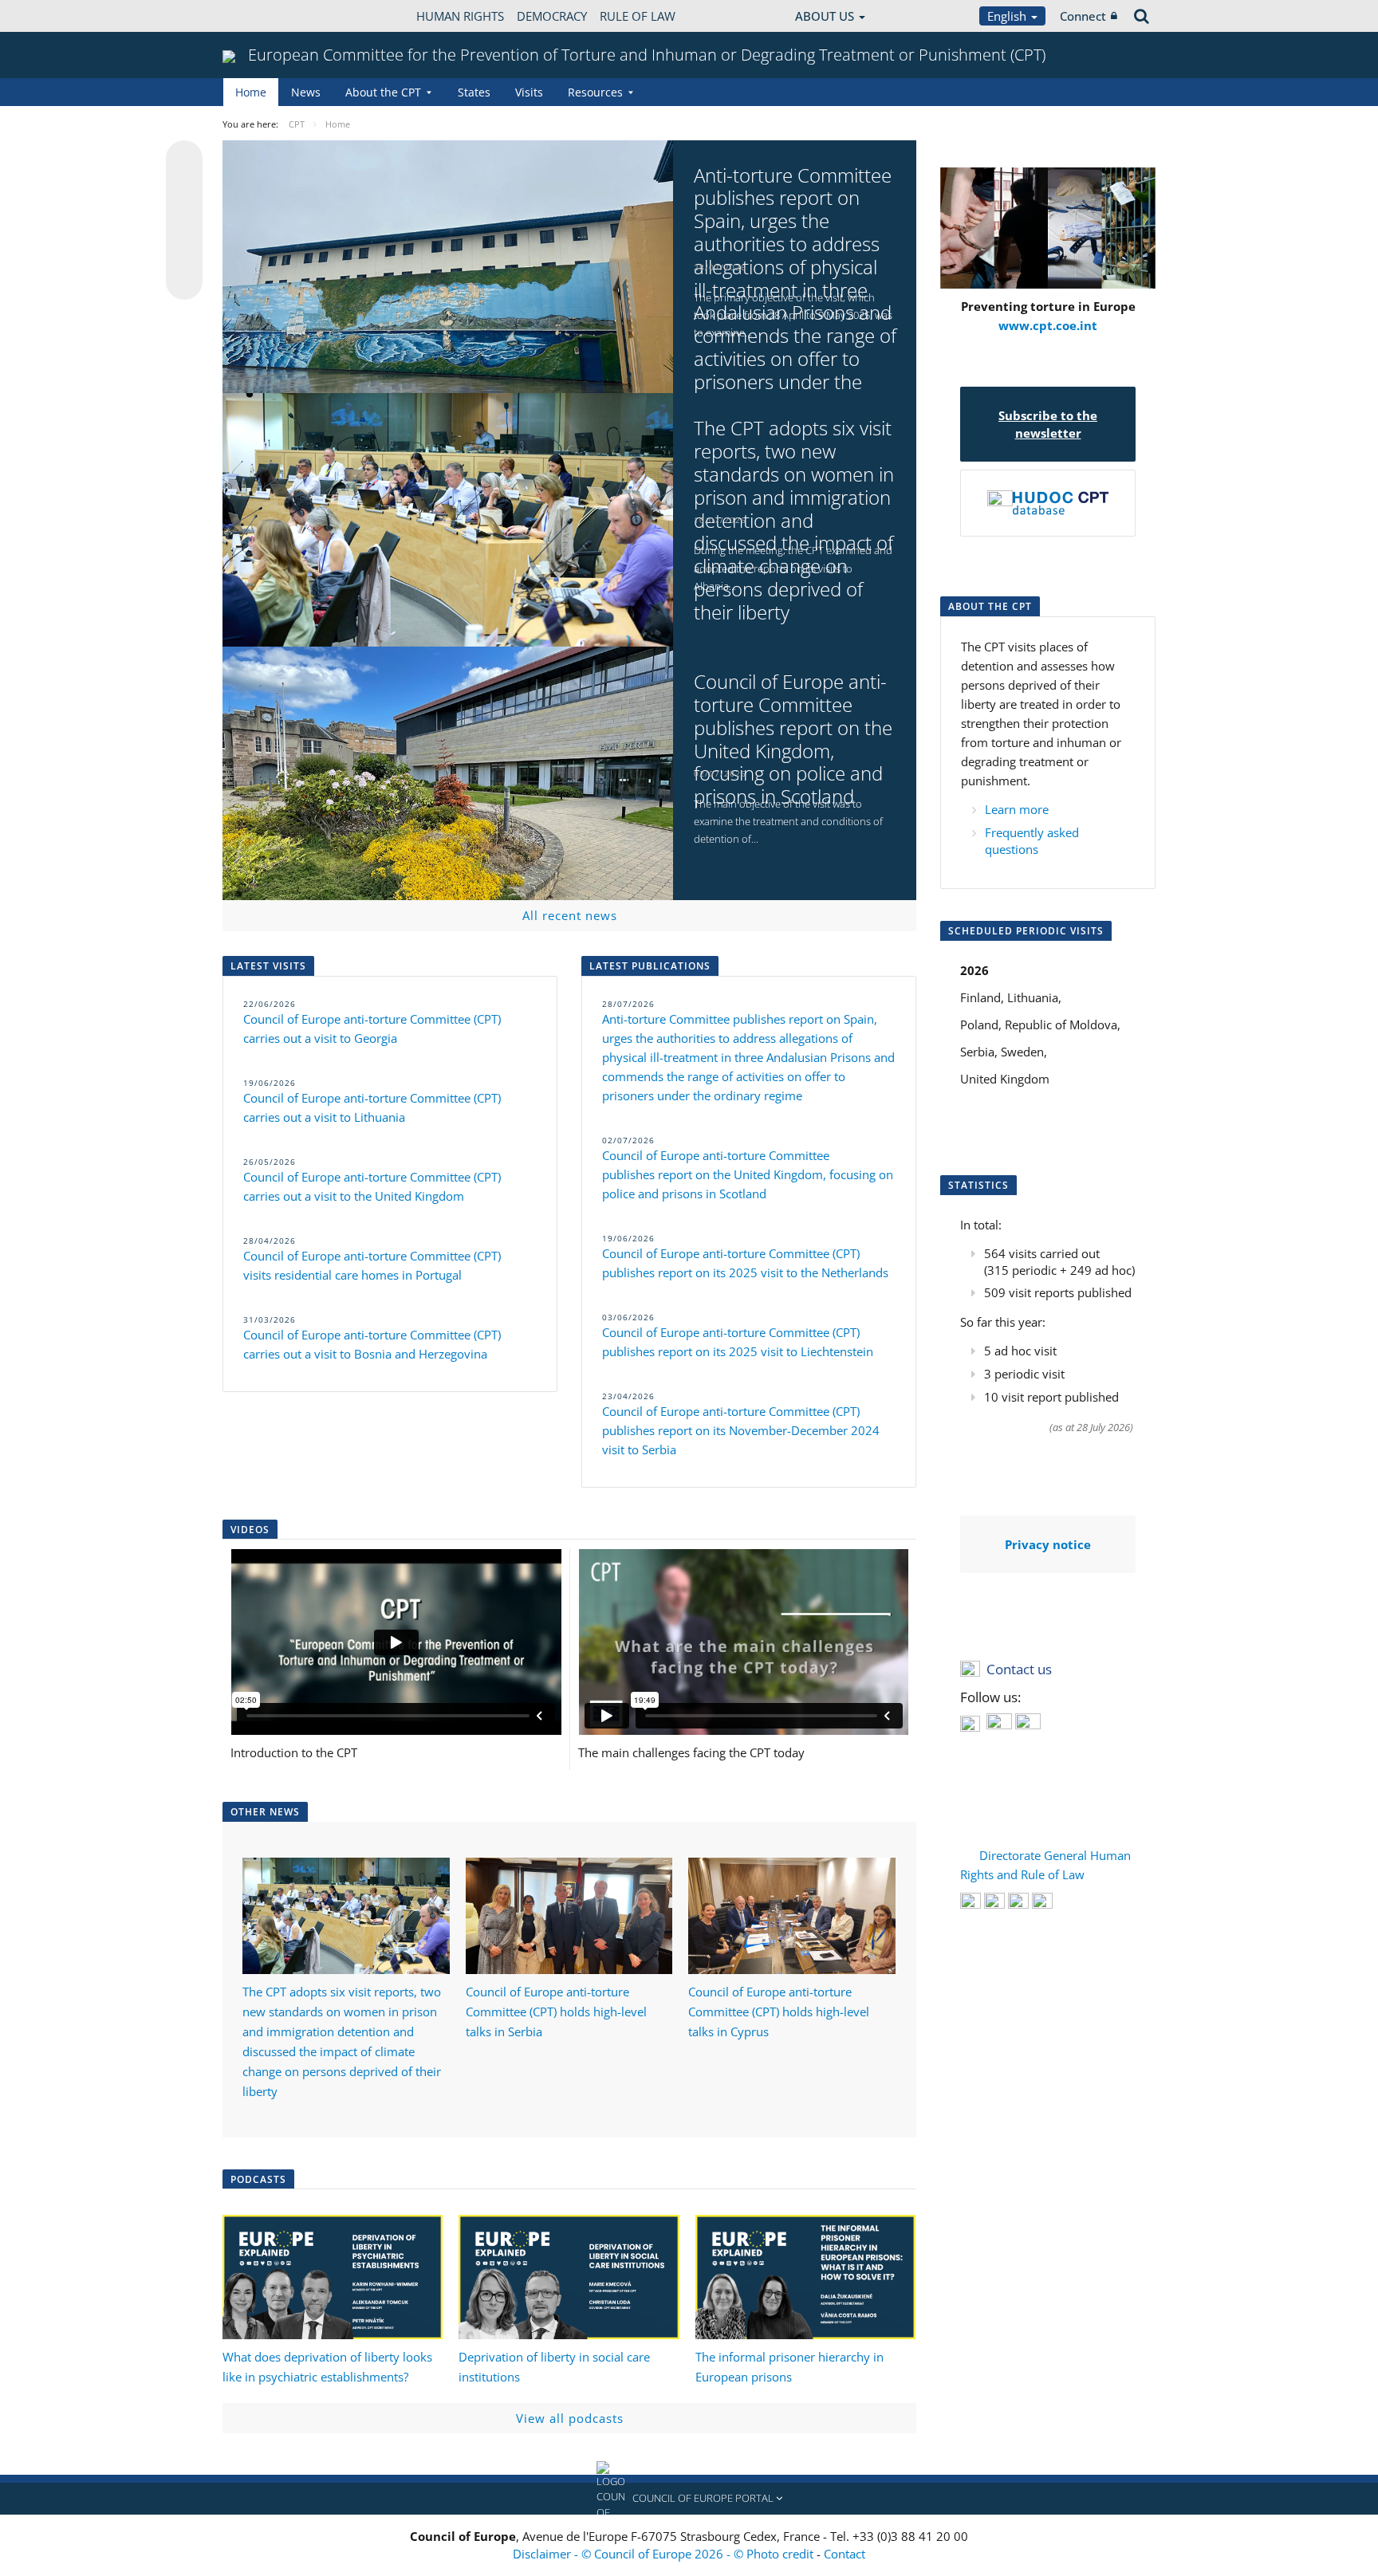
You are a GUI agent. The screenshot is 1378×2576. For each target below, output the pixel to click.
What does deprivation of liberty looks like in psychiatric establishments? (327, 2367)
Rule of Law (638, 16)
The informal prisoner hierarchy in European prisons (789, 2367)
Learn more (1017, 809)
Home (251, 92)
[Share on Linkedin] (184, 251)
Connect (1083, 16)
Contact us (1019, 1669)
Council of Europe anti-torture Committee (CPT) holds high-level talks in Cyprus (779, 2012)
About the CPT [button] (383, 92)
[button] (689, 2499)
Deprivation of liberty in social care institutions (554, 2367)
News (306, 92)
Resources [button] (595, 92)
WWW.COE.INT (262, 16)
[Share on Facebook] (184, 221)
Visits (529, 92)
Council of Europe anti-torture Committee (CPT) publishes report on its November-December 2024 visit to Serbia (741, 1430)
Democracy (552, 16)
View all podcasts (570, 2418)
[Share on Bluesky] (184, 160)
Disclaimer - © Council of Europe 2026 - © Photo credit (665, 2554)
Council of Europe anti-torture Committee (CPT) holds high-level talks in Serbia (556, 2012)
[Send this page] (184, 281)
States (474, 92)
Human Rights (460, 16)
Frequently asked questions (1032, 841)
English (1008, 16)
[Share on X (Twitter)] (184, 191)
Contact (845, 2554)
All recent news (570, 915)
